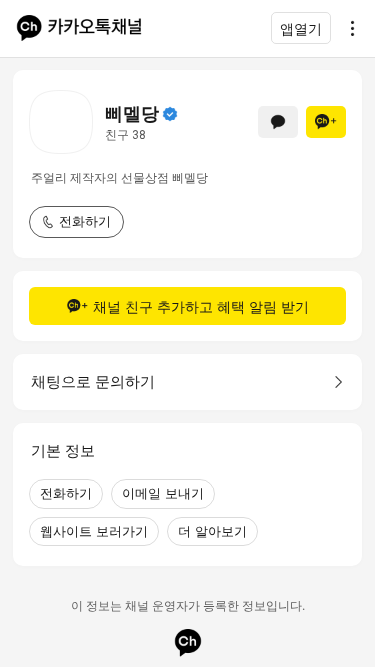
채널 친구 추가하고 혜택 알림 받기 (201, 306)
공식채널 (170, 114)
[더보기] (347, 28)
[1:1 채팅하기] (278, 122)
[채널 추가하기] (326, 122)
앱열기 (301, 28)
